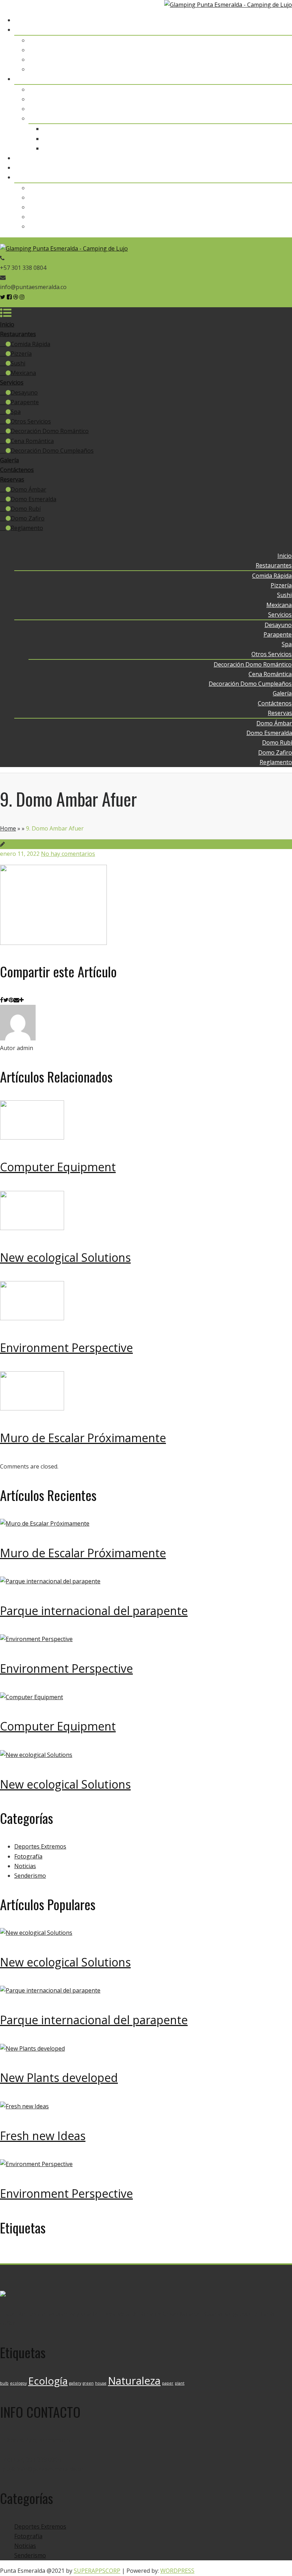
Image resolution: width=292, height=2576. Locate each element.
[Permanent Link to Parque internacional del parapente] (50, 1581)
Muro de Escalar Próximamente (83, 1438)
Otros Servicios (272, 118)
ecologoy (18, 2258)
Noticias (25, 1866)
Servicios (280, 79)
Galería (283, 158)
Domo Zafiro (275, 217)
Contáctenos (275, 168)
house (101, 2258)
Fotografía (28, 1856)
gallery (75, 2258)
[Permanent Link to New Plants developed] (32, 2048)
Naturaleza (134, 2256)
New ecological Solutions (65, 1257)
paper (168, 2258)
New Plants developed (59, 2078)
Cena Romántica (270, 139)
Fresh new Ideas (43, 2136)
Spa (287, 109)
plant (180, 2258)
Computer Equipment (58, 1167)
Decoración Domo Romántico (253, 129)
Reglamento (276, 226)
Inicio (285, 20)
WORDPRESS (177, 2571)
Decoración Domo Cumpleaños (251, 148)
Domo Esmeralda (269, 197)
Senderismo (30, 1876)
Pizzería (281, 50)
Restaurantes (274, 30)
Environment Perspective (66, 1348)
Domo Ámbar (274, 188)
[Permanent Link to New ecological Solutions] (32, 1228)
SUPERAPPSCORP (97, 2571)
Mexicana (279, 69)
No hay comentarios (68, 854)
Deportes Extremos (40, 1846)
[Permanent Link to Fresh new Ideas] (24, 2106)
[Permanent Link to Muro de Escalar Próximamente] (32, 1408)
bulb (4, 2258)
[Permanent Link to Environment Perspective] (32, 1318)
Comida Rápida (272, 40)
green (88, 2258)
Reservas (280, 177)
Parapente (278, 99)
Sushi (285, 60)
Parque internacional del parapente (94, 1611)
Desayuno (278, 89)
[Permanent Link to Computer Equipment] (32, 1137)
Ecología (48, 2256)
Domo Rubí (277, 207)
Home (8, 828)
